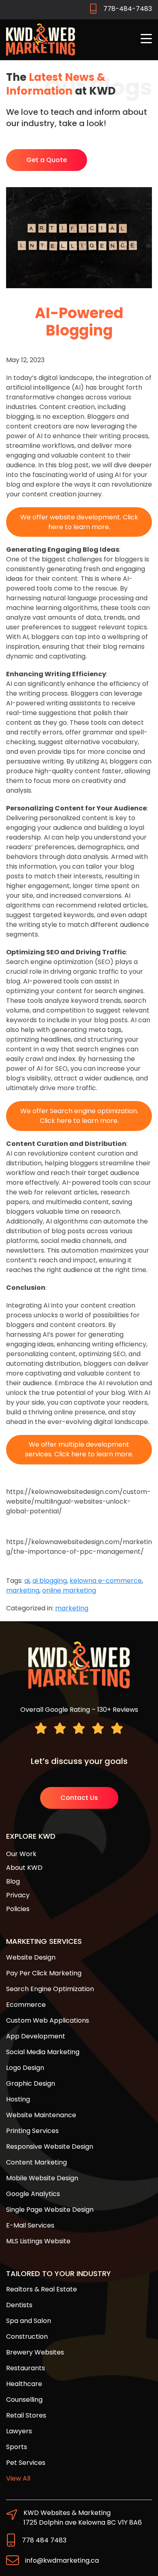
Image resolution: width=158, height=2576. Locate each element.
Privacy (18, 1895)
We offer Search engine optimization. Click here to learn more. (79, 1116)
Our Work (21, 1854)
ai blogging (50, 1581)
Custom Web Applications (48, 2020)
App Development (36, 2036)
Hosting (18, 2099)
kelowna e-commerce (106, 1581)
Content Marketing (36, 2162)
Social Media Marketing (43, 2052)
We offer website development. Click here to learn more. (79, 522)
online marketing (69, 1590)
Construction (27, 2337)
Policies (18, 1909)
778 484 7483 (44, 2540)
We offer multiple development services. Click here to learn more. (79, 1449)
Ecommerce (26, 2005)
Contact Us (79, 1798)
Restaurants (26, 2368)
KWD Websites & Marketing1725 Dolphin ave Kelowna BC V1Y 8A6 (83, 2518)
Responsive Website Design (50, 2147)
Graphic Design (31, 2083)
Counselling (24, 2400)
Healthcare (24, 2384)
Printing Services (32, 2131)
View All (18, 2478)
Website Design (31, 1957)
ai (27, 1581)
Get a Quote (47, 160)
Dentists (19, 2305)
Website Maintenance (41, 2115)
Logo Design (25, 2068)
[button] (146, 39)
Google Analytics (33, 2194)
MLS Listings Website (38, 2241)
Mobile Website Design (42, 2178)
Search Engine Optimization (50, 1989)
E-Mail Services (30, 2225)
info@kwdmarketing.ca (62, 2560)
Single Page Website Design (50, 2210)
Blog (13, 1881)
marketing (23, 1590)
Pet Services (26, 2463)
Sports (17, 2447)
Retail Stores (26, 2415)
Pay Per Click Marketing (44, 1973)
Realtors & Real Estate (42, 2289)
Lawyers (19, 2431)
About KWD (24, 1868)
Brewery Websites (35, 2352)
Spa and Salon (29, 2321)
